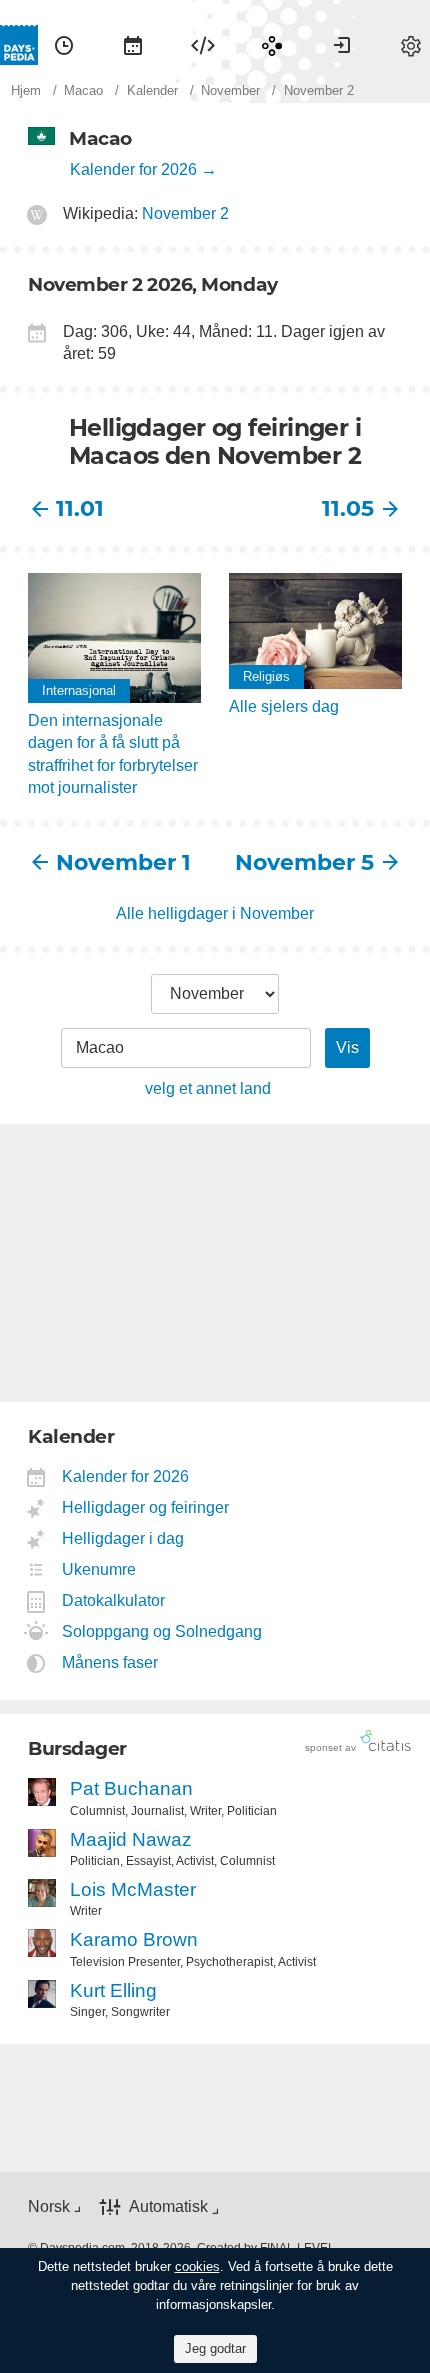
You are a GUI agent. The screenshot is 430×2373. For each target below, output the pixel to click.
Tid (64, 45)
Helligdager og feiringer (146, 1507)
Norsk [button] (49, 2206)
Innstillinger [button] (411, 45)
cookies (197, 2266)
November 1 (123, 862)
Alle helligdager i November (215, 913)
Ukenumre (99, 1569)
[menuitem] (64, 45)
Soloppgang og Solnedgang (162, 1631)
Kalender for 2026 (133, 169)
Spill (272, 45)
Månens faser (110, 1662)
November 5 (304, 862)
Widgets (203, 45)
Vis (347, 1047)
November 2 (185, 213)
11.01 (80, 508)
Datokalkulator (114, 1600)
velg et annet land (208, 1088)
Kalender (133, 45)
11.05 (348, 508)
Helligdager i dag (123, 1538)
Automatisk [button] (168, 2206)
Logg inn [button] (342, 45)
